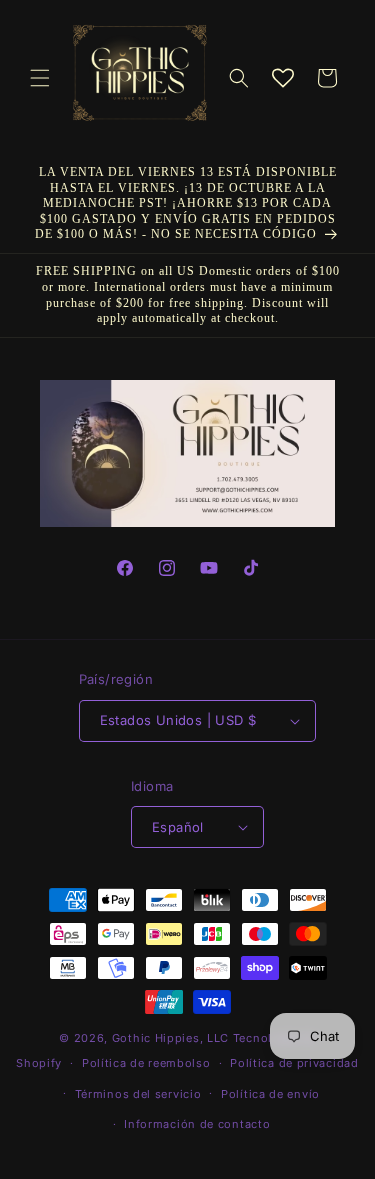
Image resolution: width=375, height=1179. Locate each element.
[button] (40, 78)
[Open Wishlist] (283, 78)
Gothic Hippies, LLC (170, 1038)
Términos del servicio (138, 1094)
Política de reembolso (146, 1063)
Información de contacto (197, 1124)
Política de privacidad (294, 1063)
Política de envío (270, 1094)
